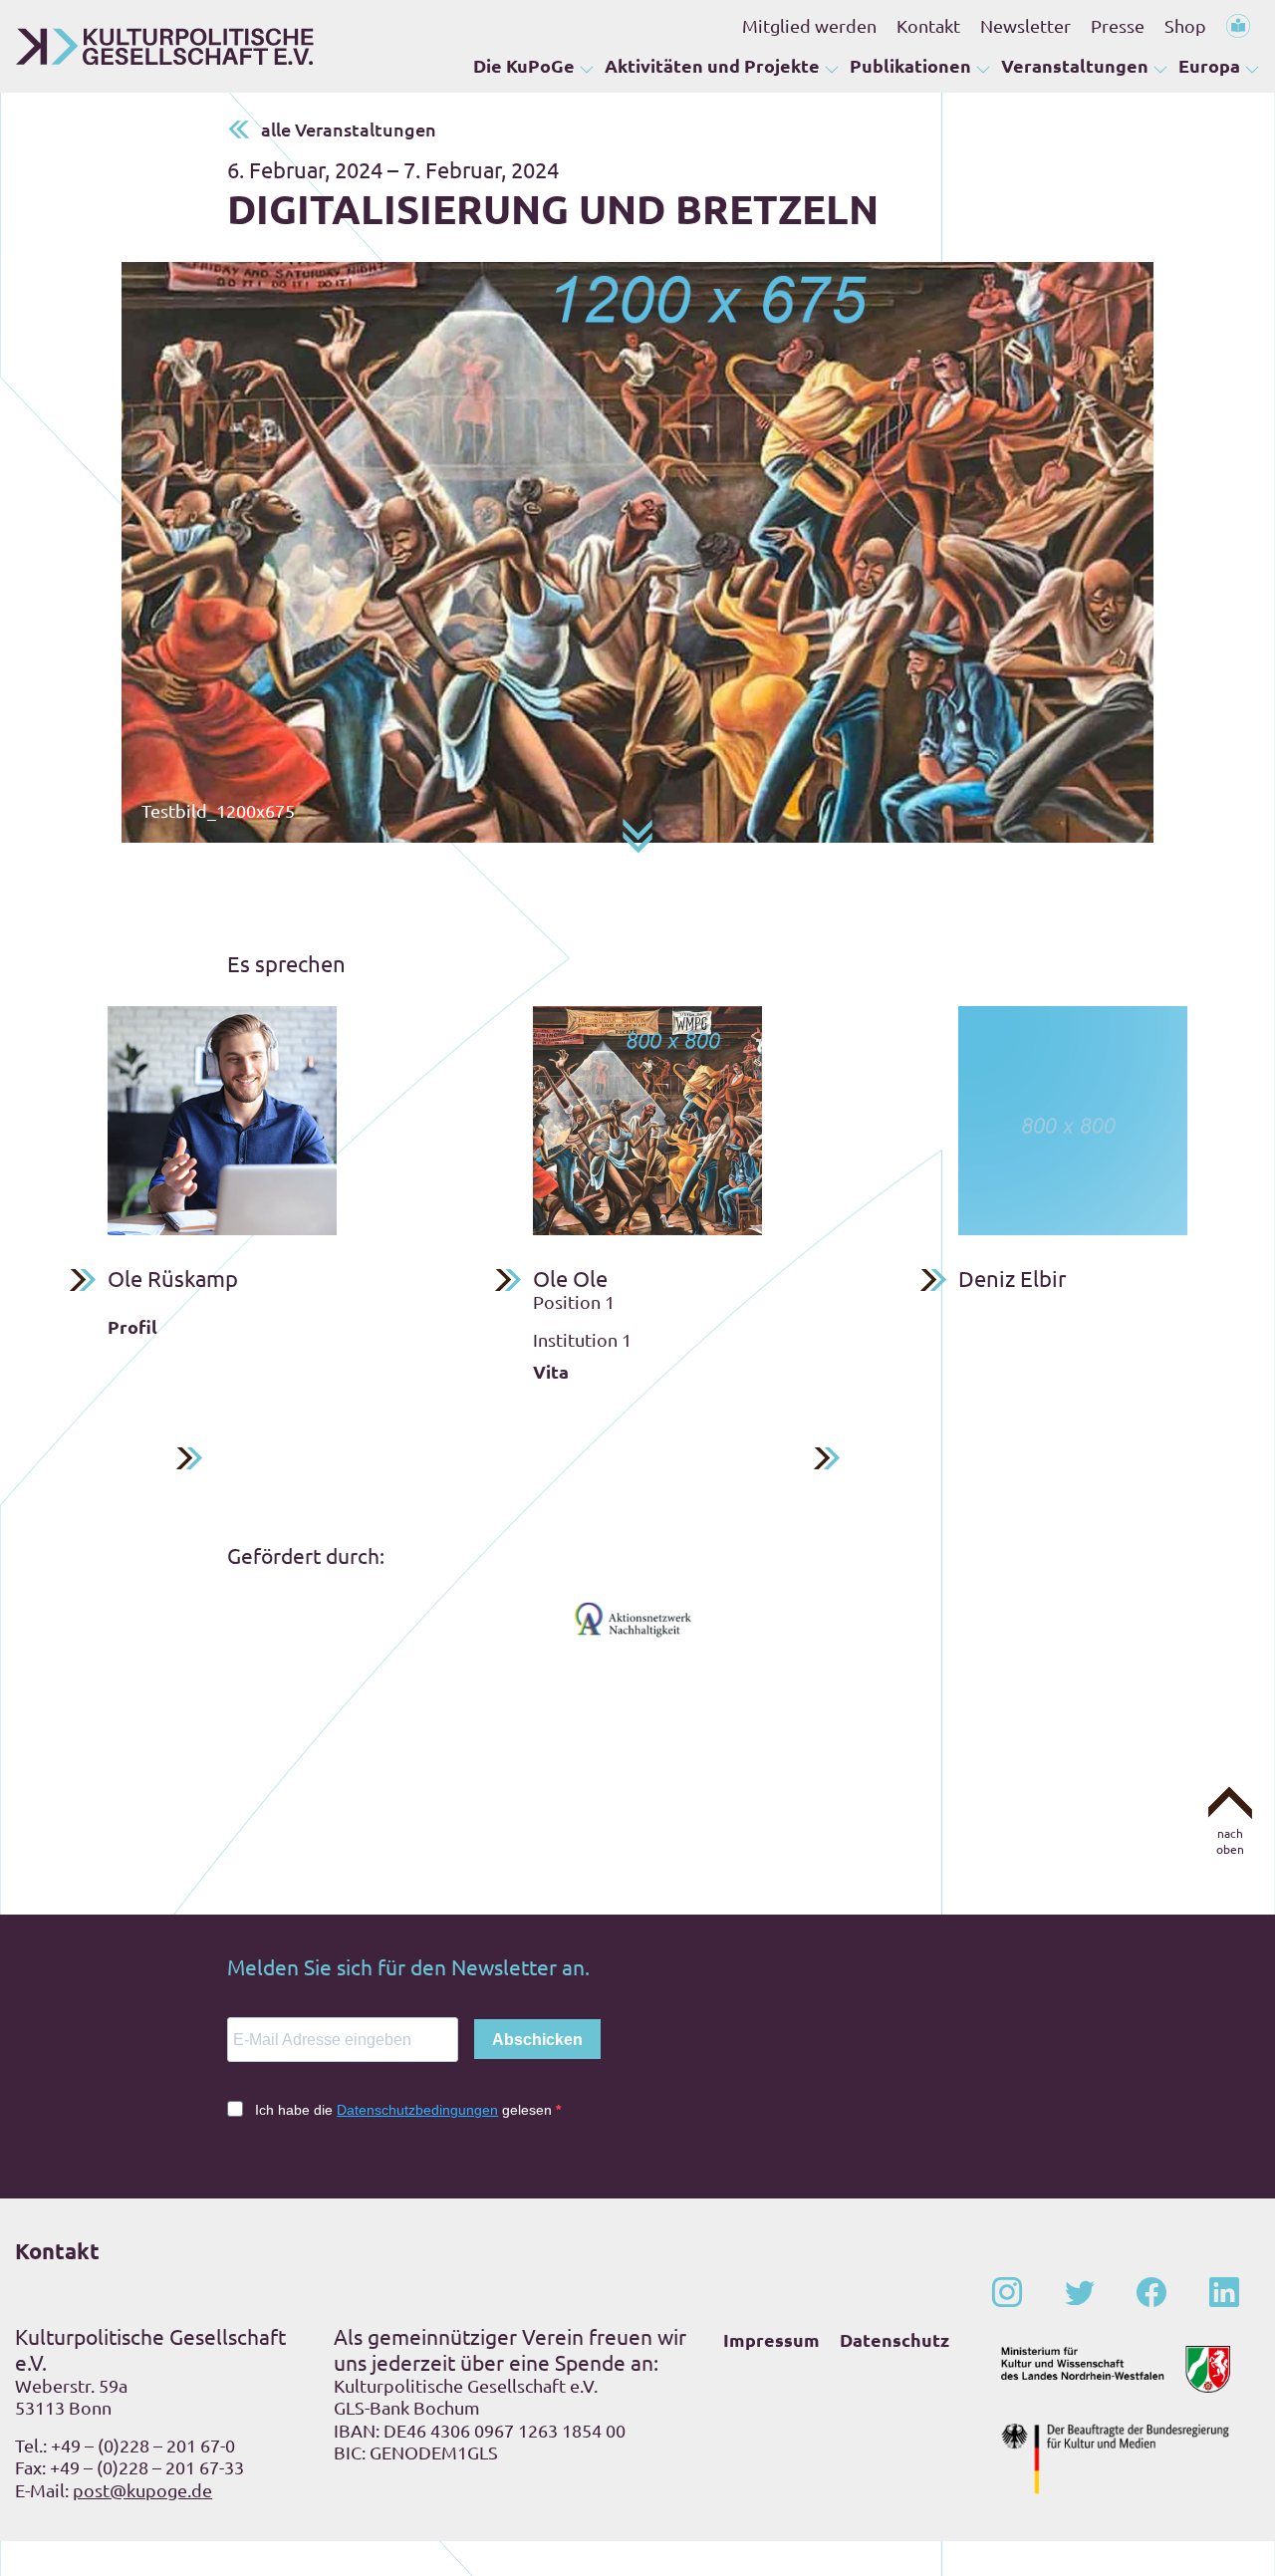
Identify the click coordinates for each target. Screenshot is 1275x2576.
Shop (1185, 25)
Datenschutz (894, 2339)
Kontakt (928, 25)
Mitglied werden (809, 25)
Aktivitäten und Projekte (712, 65)
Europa (1209, 65)
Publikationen (910, 65)
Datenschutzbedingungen (417, 2110)
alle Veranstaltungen (349, 129)
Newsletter (1025, 25)
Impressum (771, 2339)
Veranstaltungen (1075, 65)
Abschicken (537, 2040)
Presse (1118, 25)
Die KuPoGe (524, 65)
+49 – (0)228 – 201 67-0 (143, 2445)
